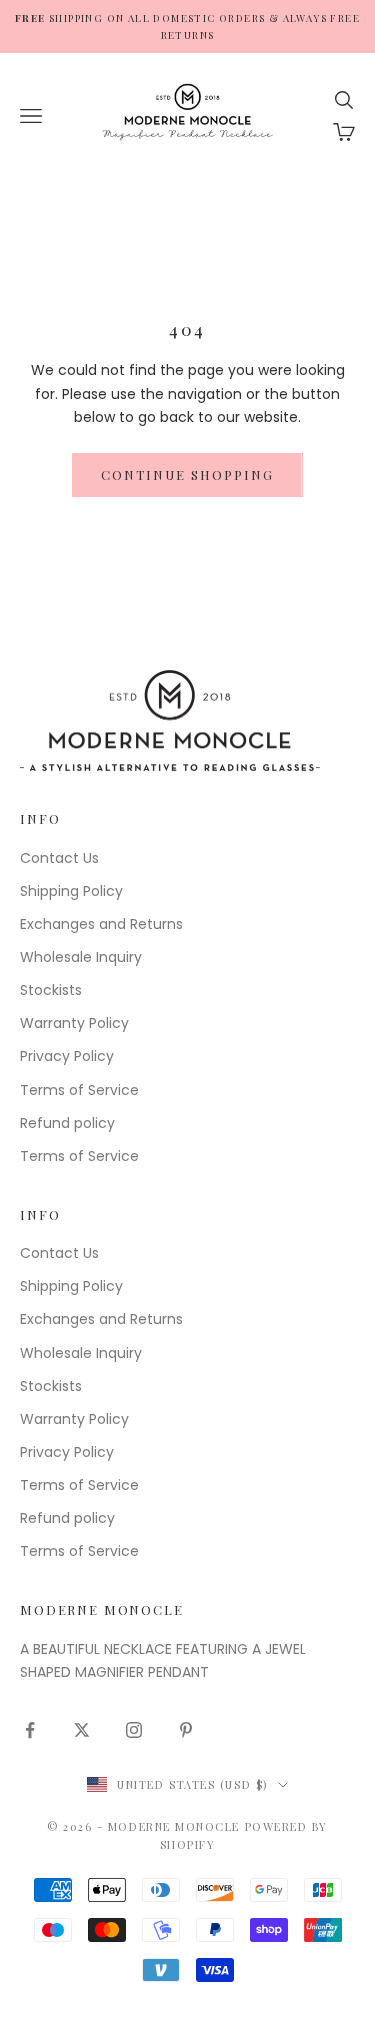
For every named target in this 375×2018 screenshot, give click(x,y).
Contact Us (59, 858)
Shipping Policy (71, 891)
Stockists (51, 990)
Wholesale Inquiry (81, 957)
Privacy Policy (67, 1056)
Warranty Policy (74, 1023)
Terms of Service (79, 1090)
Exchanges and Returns (101, 924)
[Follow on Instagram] (134, 1730)
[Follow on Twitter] (82, 1730)
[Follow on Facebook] (30, 1730)
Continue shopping (187, 474)
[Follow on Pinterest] (186, 1730)
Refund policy (67, 1123)
